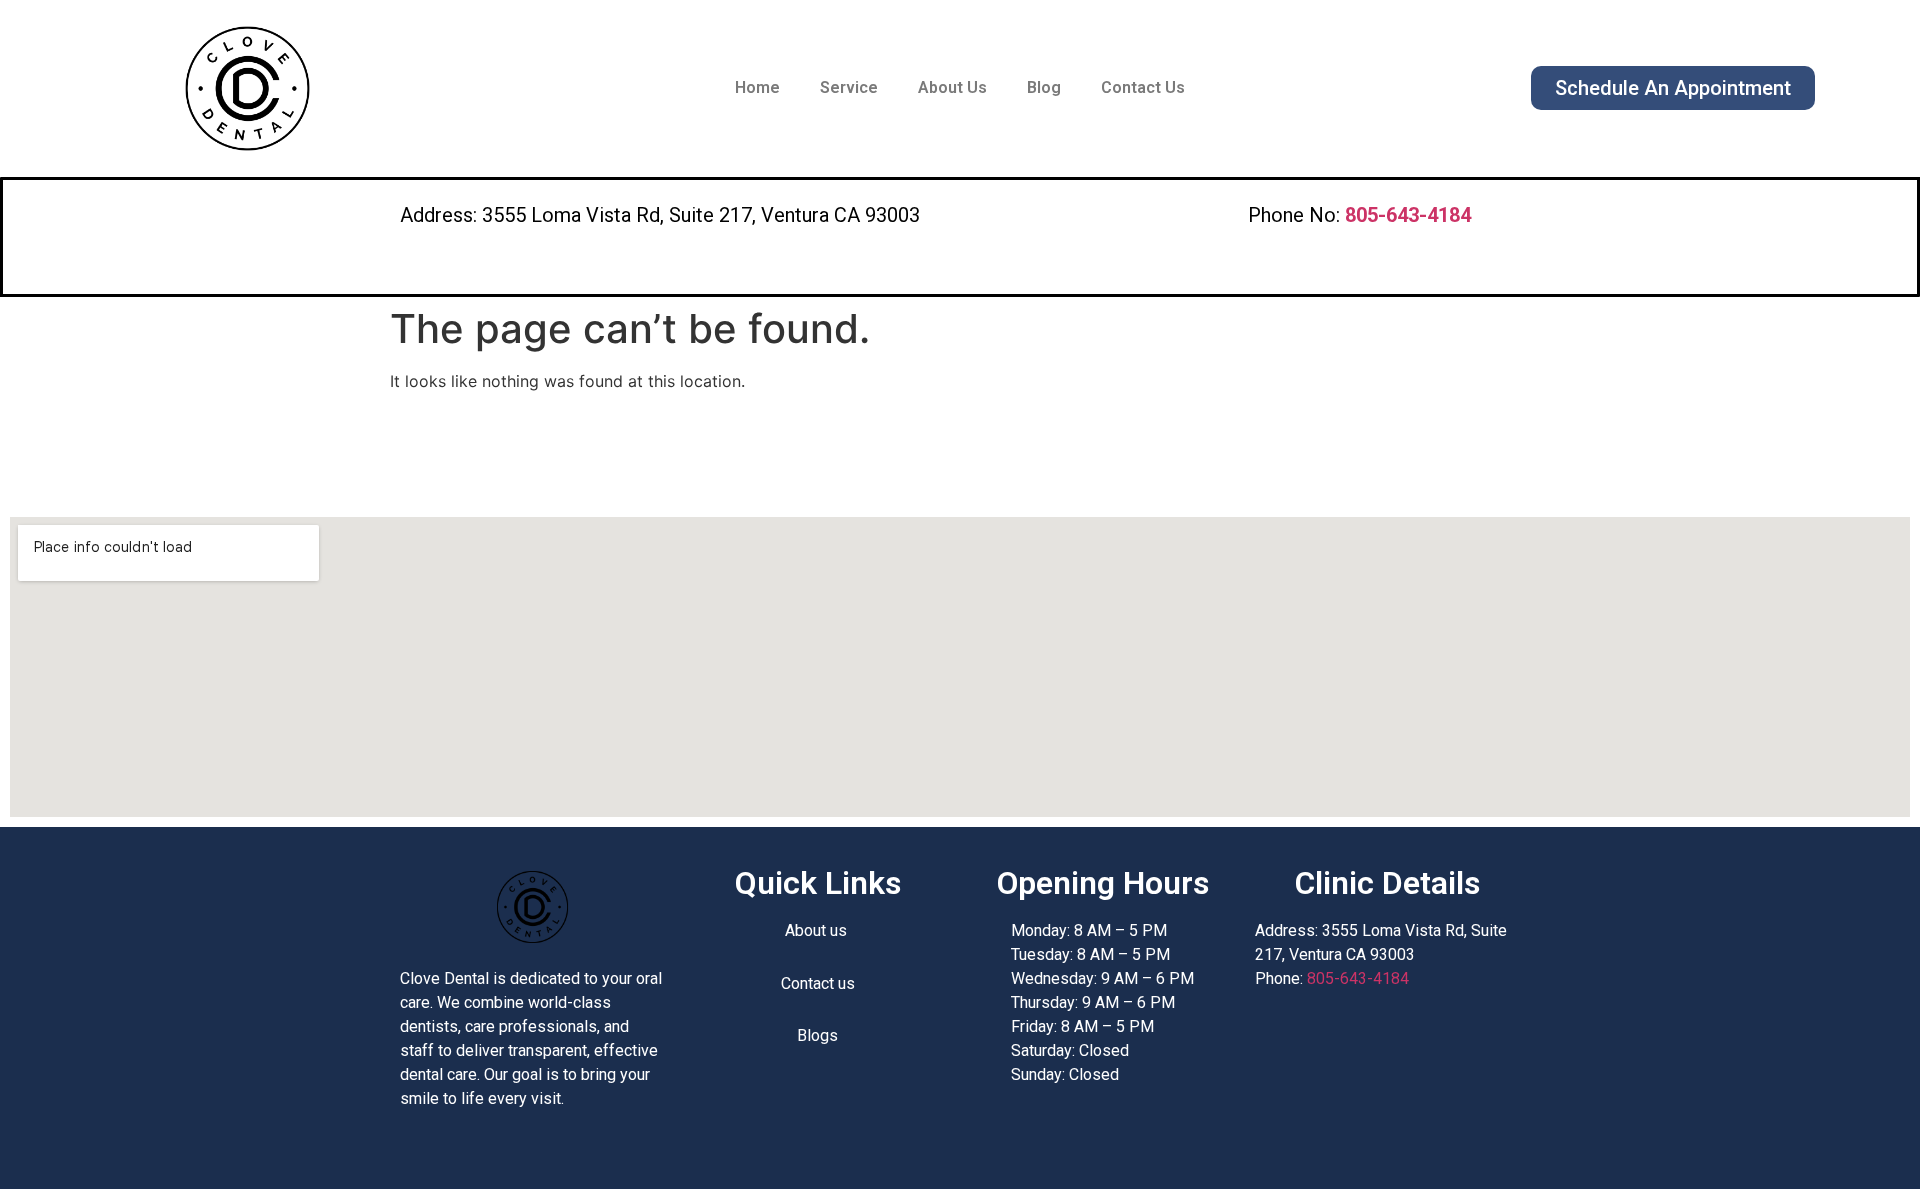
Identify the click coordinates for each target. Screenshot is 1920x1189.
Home (757, 87)
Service (849, 87)
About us (818, 930)
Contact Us (1143, 87)
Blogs (817, 1035)
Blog (1044, 87)
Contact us (818, 983)
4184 (1408, 215)
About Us (952, 87)
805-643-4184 (1358, 978)
